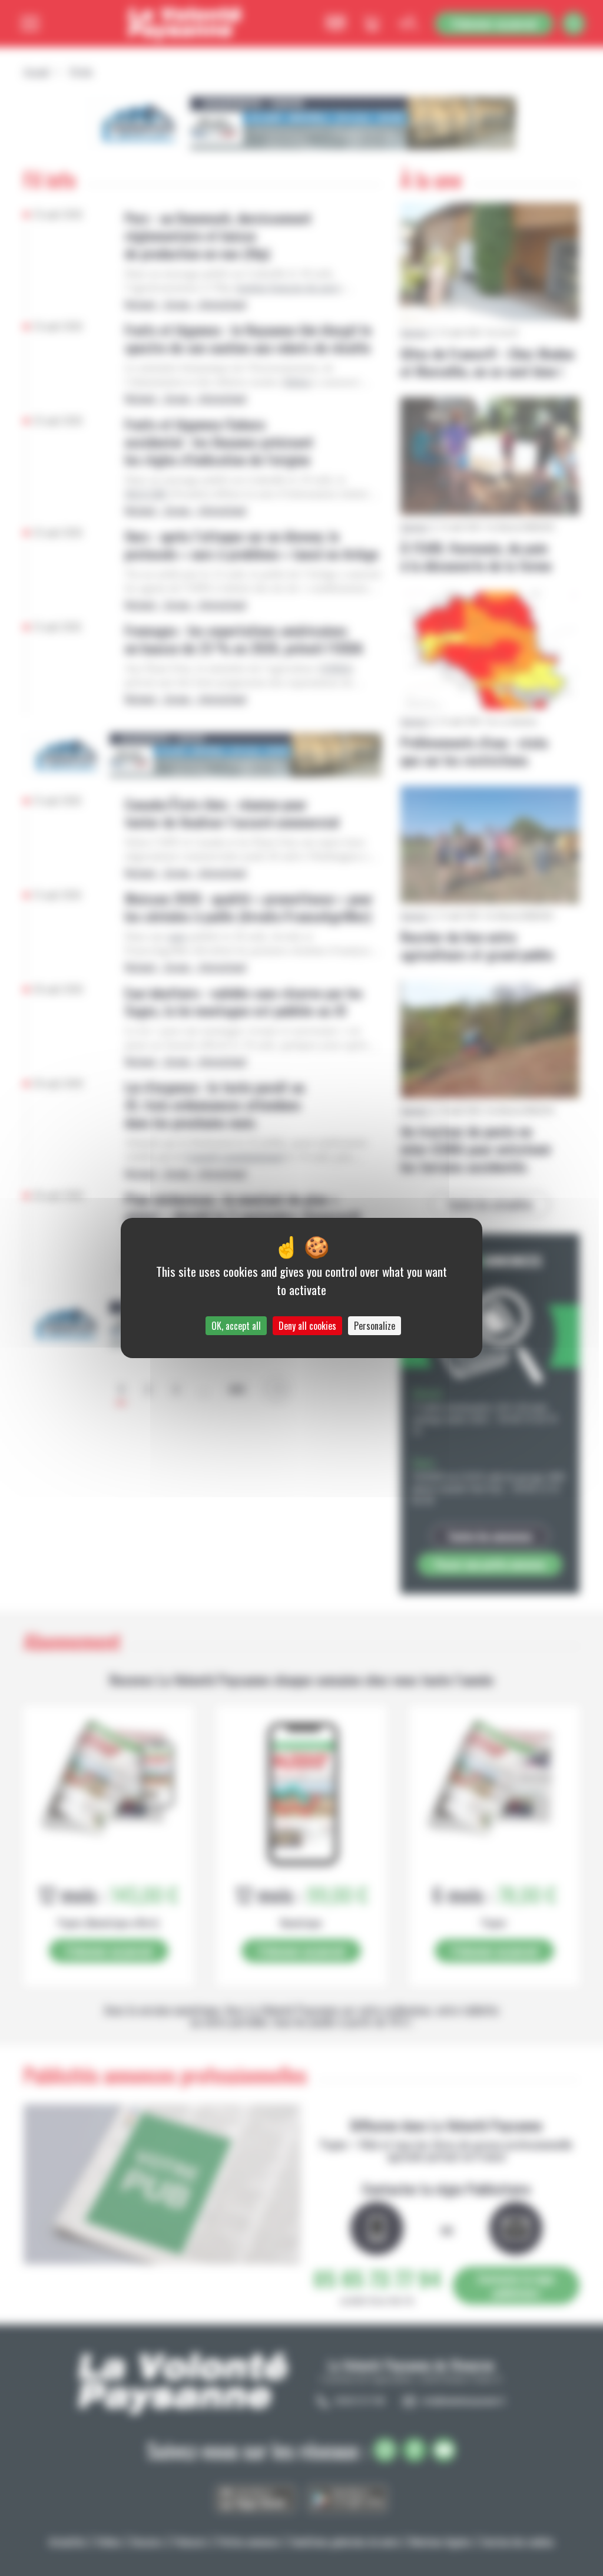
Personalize (375, 1326)
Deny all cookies (307, 1326)
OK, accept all (236, 1326)
